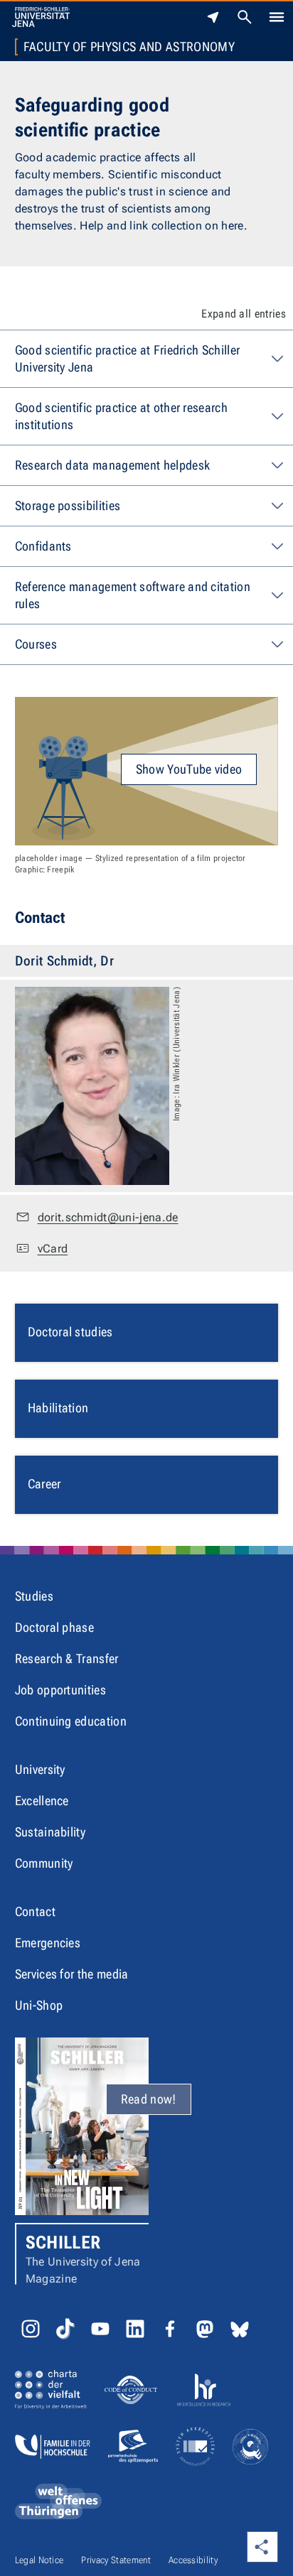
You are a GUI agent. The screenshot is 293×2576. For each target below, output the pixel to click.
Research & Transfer (67, 1658)
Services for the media (72, 1974)
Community (44, 1863)
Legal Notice (39, 2560)
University (40, 1769)
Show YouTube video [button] (189, 769)
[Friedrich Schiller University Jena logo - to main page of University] (41, 17)
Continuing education (71, 1721)
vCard (53, 1249)
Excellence (42, 1801)
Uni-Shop (39, 2005)
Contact (35, 1911)
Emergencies (48, 1943)
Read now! (149, 2099)
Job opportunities (60, 1690)
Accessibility (193, 2560)
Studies (34, 1596)
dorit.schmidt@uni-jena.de (108, 1217)
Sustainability (50, 1832)
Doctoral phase (54, 1627)
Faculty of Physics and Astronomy (129, 47)
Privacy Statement (116, 2560)
